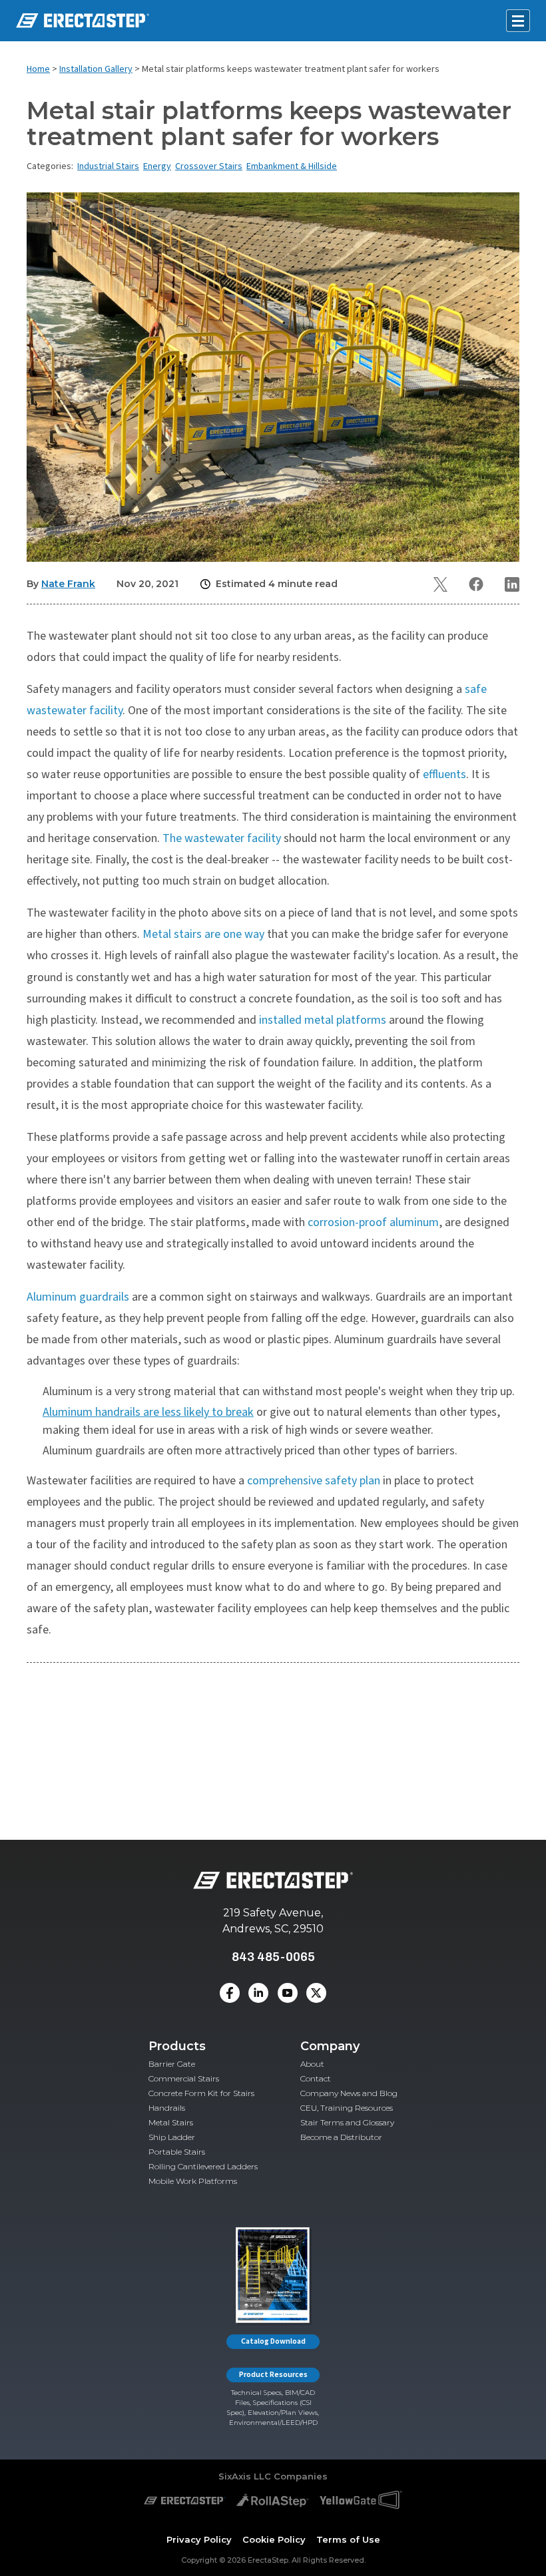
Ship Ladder (172, 2137)
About (312, 2064)
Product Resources (273, 2375)
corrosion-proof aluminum (373, 1222)
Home (38, 69)
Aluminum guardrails (78, 1297)
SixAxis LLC (245, 2476)
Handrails (167, 2108)
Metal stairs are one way (203, 934)
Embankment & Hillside (292, 166)
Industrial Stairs (108, 166)
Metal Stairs (171, 2122)
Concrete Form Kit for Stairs (201, 2093)
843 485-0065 (273, 1957)
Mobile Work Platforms (193, 2181)
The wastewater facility (222, 838)
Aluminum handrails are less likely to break (148, 1412)
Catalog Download (273, 2341)
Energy (157, 166)
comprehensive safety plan (314, 1481)
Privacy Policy (199, 2539)
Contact (316, 2078)
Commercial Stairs (184, 2078)
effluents (444, 774)
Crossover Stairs (209, 166)
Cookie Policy (274, 2539)
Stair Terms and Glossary (347, 2122)
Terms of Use (348, 2539)
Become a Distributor (341, 2137)
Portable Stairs (177, 2152)
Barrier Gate (172, 2064)
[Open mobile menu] (518, 21)
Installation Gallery (96, 69)
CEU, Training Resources (347, 2108)
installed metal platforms (323, 1020)
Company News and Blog (349, 2093)
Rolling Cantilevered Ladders (203, 2166)
